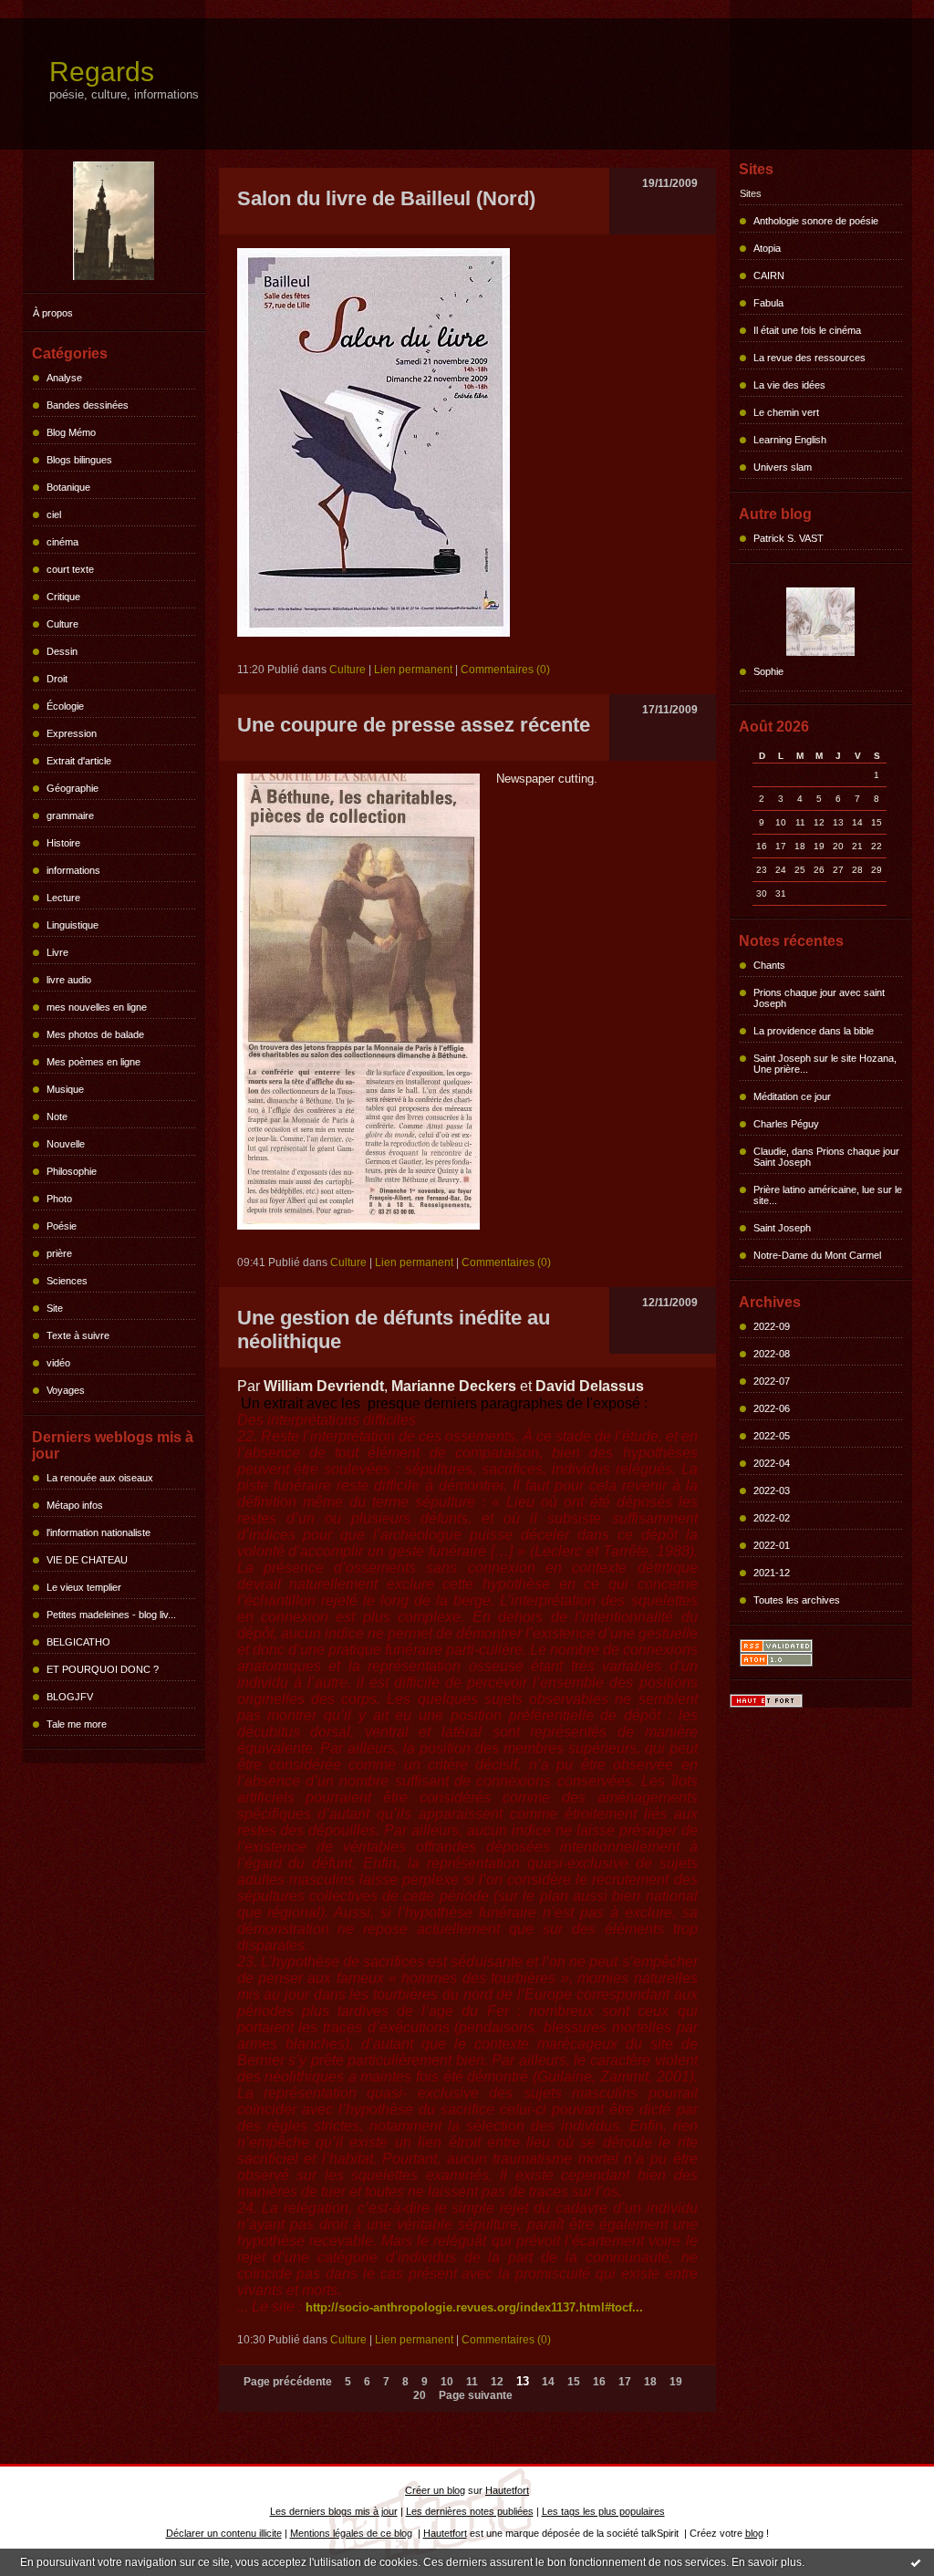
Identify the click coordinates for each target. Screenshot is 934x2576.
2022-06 (772, 1408)
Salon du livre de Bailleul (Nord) (386, 198)
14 (548, 2382)
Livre (57, 952)
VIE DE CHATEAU (87, 1560)
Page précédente (288, 2382)
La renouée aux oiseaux (100, 1478)
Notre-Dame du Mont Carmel (817, 1255)
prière (59, 1253)
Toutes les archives (797, 1600)
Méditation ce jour (792, 1096)
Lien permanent (413, 670)
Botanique (68, 487)
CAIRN (769, 275)
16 (599, 2382)
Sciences (67, 1281)
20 (420, 2395)
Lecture (63, 898)
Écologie (65, 706)
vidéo (58, 1363)
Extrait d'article (79, 761)
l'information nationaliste (99, 1532)
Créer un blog (435, 2490)
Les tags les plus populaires (603, 2511)
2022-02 (772, 1518)
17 (625, 2382)
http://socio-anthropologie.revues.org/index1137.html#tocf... (474, 2307)
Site (55, 1308)
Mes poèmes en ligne (93, 1062)
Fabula (768, 303)
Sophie (768, 671)
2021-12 (772, 1573)
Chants (769, 965)
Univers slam (783, 467)
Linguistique (73, 925)
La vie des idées (789, 385)
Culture (62, 624)
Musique (65, 1089)
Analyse (64, 378)
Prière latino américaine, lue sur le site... (828, 1195)
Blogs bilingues (79, 460)
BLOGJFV (70, 1697)
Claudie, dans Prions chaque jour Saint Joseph (826, 1157)
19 (676, 2382)
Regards (102, 72)
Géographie (73, 788)
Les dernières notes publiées (470, 2511)
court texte (70, 569)
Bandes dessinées (88, 405)
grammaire (70, 815)
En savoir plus (767, 2562)
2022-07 (772, 1381)
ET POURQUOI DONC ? (103, 1669)
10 (447, 2382)
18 (650, 2382)
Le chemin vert (786, 412)
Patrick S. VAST (789, 538)
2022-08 (772, 1354)
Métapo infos (75, 1505)
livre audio (69, 980)
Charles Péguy (786, 1124)
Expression (72, 733)
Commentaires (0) (505, 670)
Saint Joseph (782, 1228)
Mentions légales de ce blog (351, 2533)
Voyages (66, 1390)
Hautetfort (507, 2490)
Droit (57, 679)
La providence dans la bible (814, 1031)
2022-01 (772, 1545)
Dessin (62, 651)
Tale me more (77, 1724)
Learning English (790, 440)
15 (574, 2382)
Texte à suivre (78, 1335)
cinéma (62, 542)
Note (57, 1117)
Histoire (63, 843)
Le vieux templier (84, 1587)
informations (73, 870)
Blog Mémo (71, 432)
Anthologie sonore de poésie (816, 221)
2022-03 (772, 1491)
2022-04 (772, 1463)
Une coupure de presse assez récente (414, 725)
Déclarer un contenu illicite (224, 2533)
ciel (54, 514)
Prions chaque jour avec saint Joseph (819, 998)
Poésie (62, 1226)
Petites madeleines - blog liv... (111, 1615)
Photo (59, 1199)
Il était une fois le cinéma (807, 330)
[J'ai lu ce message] (916, 2562)
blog (754, 2533)
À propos (53, 313)
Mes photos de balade (95, 1034)
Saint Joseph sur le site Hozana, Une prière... (825, 1064)
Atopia (767, 248)
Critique (63, 597)
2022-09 (772, 1326)
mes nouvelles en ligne (97, 1007)
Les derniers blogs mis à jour (334, 2511)
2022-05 (772, 1436)
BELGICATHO (78, 1642)
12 (497, 2382)
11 (472, 2382)
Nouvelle (66, 1144)
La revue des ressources (809, 358)
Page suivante (476, 2395)
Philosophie (72, 1171)
